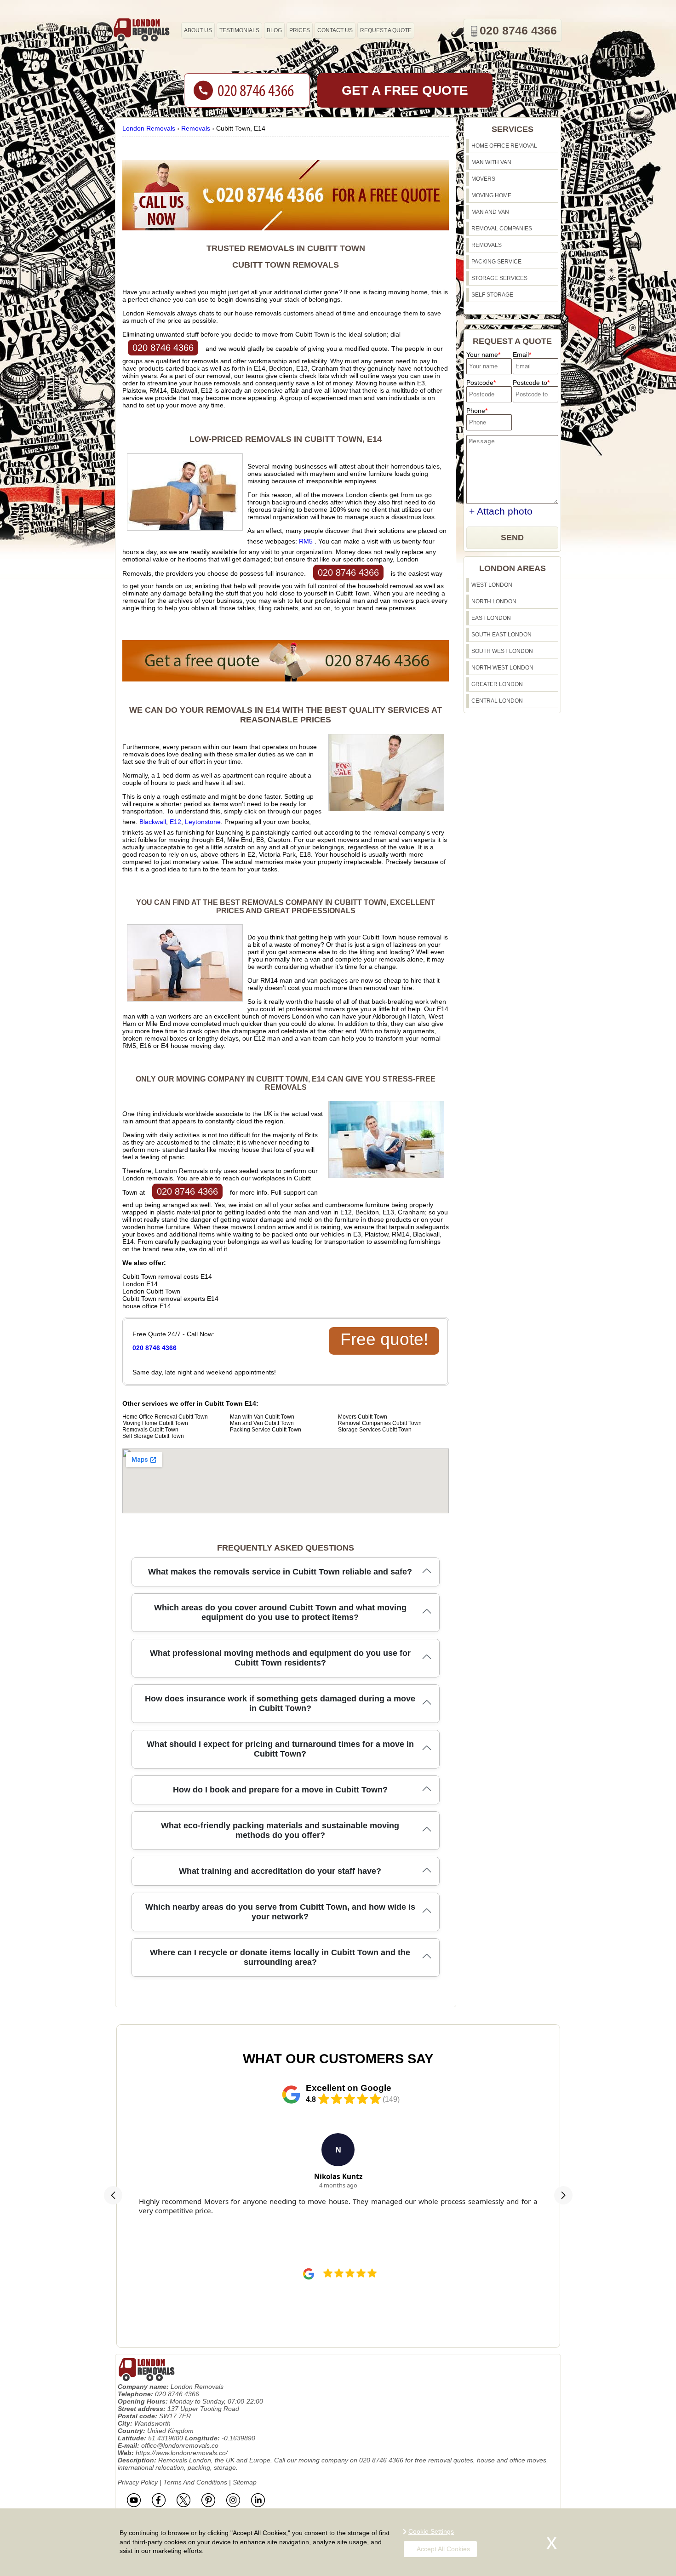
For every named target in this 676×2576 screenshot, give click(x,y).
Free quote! (384, 1339)
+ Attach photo (501, 511)
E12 (175, 822)
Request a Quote (386, 30)
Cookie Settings (431, 2531)
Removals (487, 245)
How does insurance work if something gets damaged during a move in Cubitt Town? (280, 1703)
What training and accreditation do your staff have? (280, 1871)
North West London (502, 668)
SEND (512, 538)
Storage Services (499, 278)
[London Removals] (141, 30)
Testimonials (239, 30)
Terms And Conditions (195, 2482)
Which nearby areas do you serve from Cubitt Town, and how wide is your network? (280, 1912)
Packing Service (496, 262)
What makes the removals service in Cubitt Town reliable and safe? (280, 1572)
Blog (274, 30)
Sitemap (245, 2482)
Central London (497, 701)
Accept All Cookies (443, 2549)
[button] (113, 2195)
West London (492, 585)
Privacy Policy (138, 2482)
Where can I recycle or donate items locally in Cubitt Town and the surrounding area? (280, 1957)
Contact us (335, 30)
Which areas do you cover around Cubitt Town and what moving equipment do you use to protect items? (280, 1612)
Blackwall (153, 822)
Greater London (497, 684)
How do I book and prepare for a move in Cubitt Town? (280, 1790)
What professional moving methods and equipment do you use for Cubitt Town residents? (280, 1658)
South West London (502, 651)
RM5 (306, 541)
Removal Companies (502, 229)
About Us (198, 30)
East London (491, 618)
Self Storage (492, 295)
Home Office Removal (504, 146)
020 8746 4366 (163, 348)
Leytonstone (203, 822)
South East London (501, 635)
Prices (300, 30)
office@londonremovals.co (180, 2445)
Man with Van (491, 162)
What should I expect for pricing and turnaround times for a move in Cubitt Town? (280, 1749)
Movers (483, 179)
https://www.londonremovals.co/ (182, 2453)
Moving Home (491, 195)
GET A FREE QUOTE (405, 90)
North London (494, 601)
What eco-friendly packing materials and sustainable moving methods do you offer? (280, 1830)
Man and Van (490, 212)
